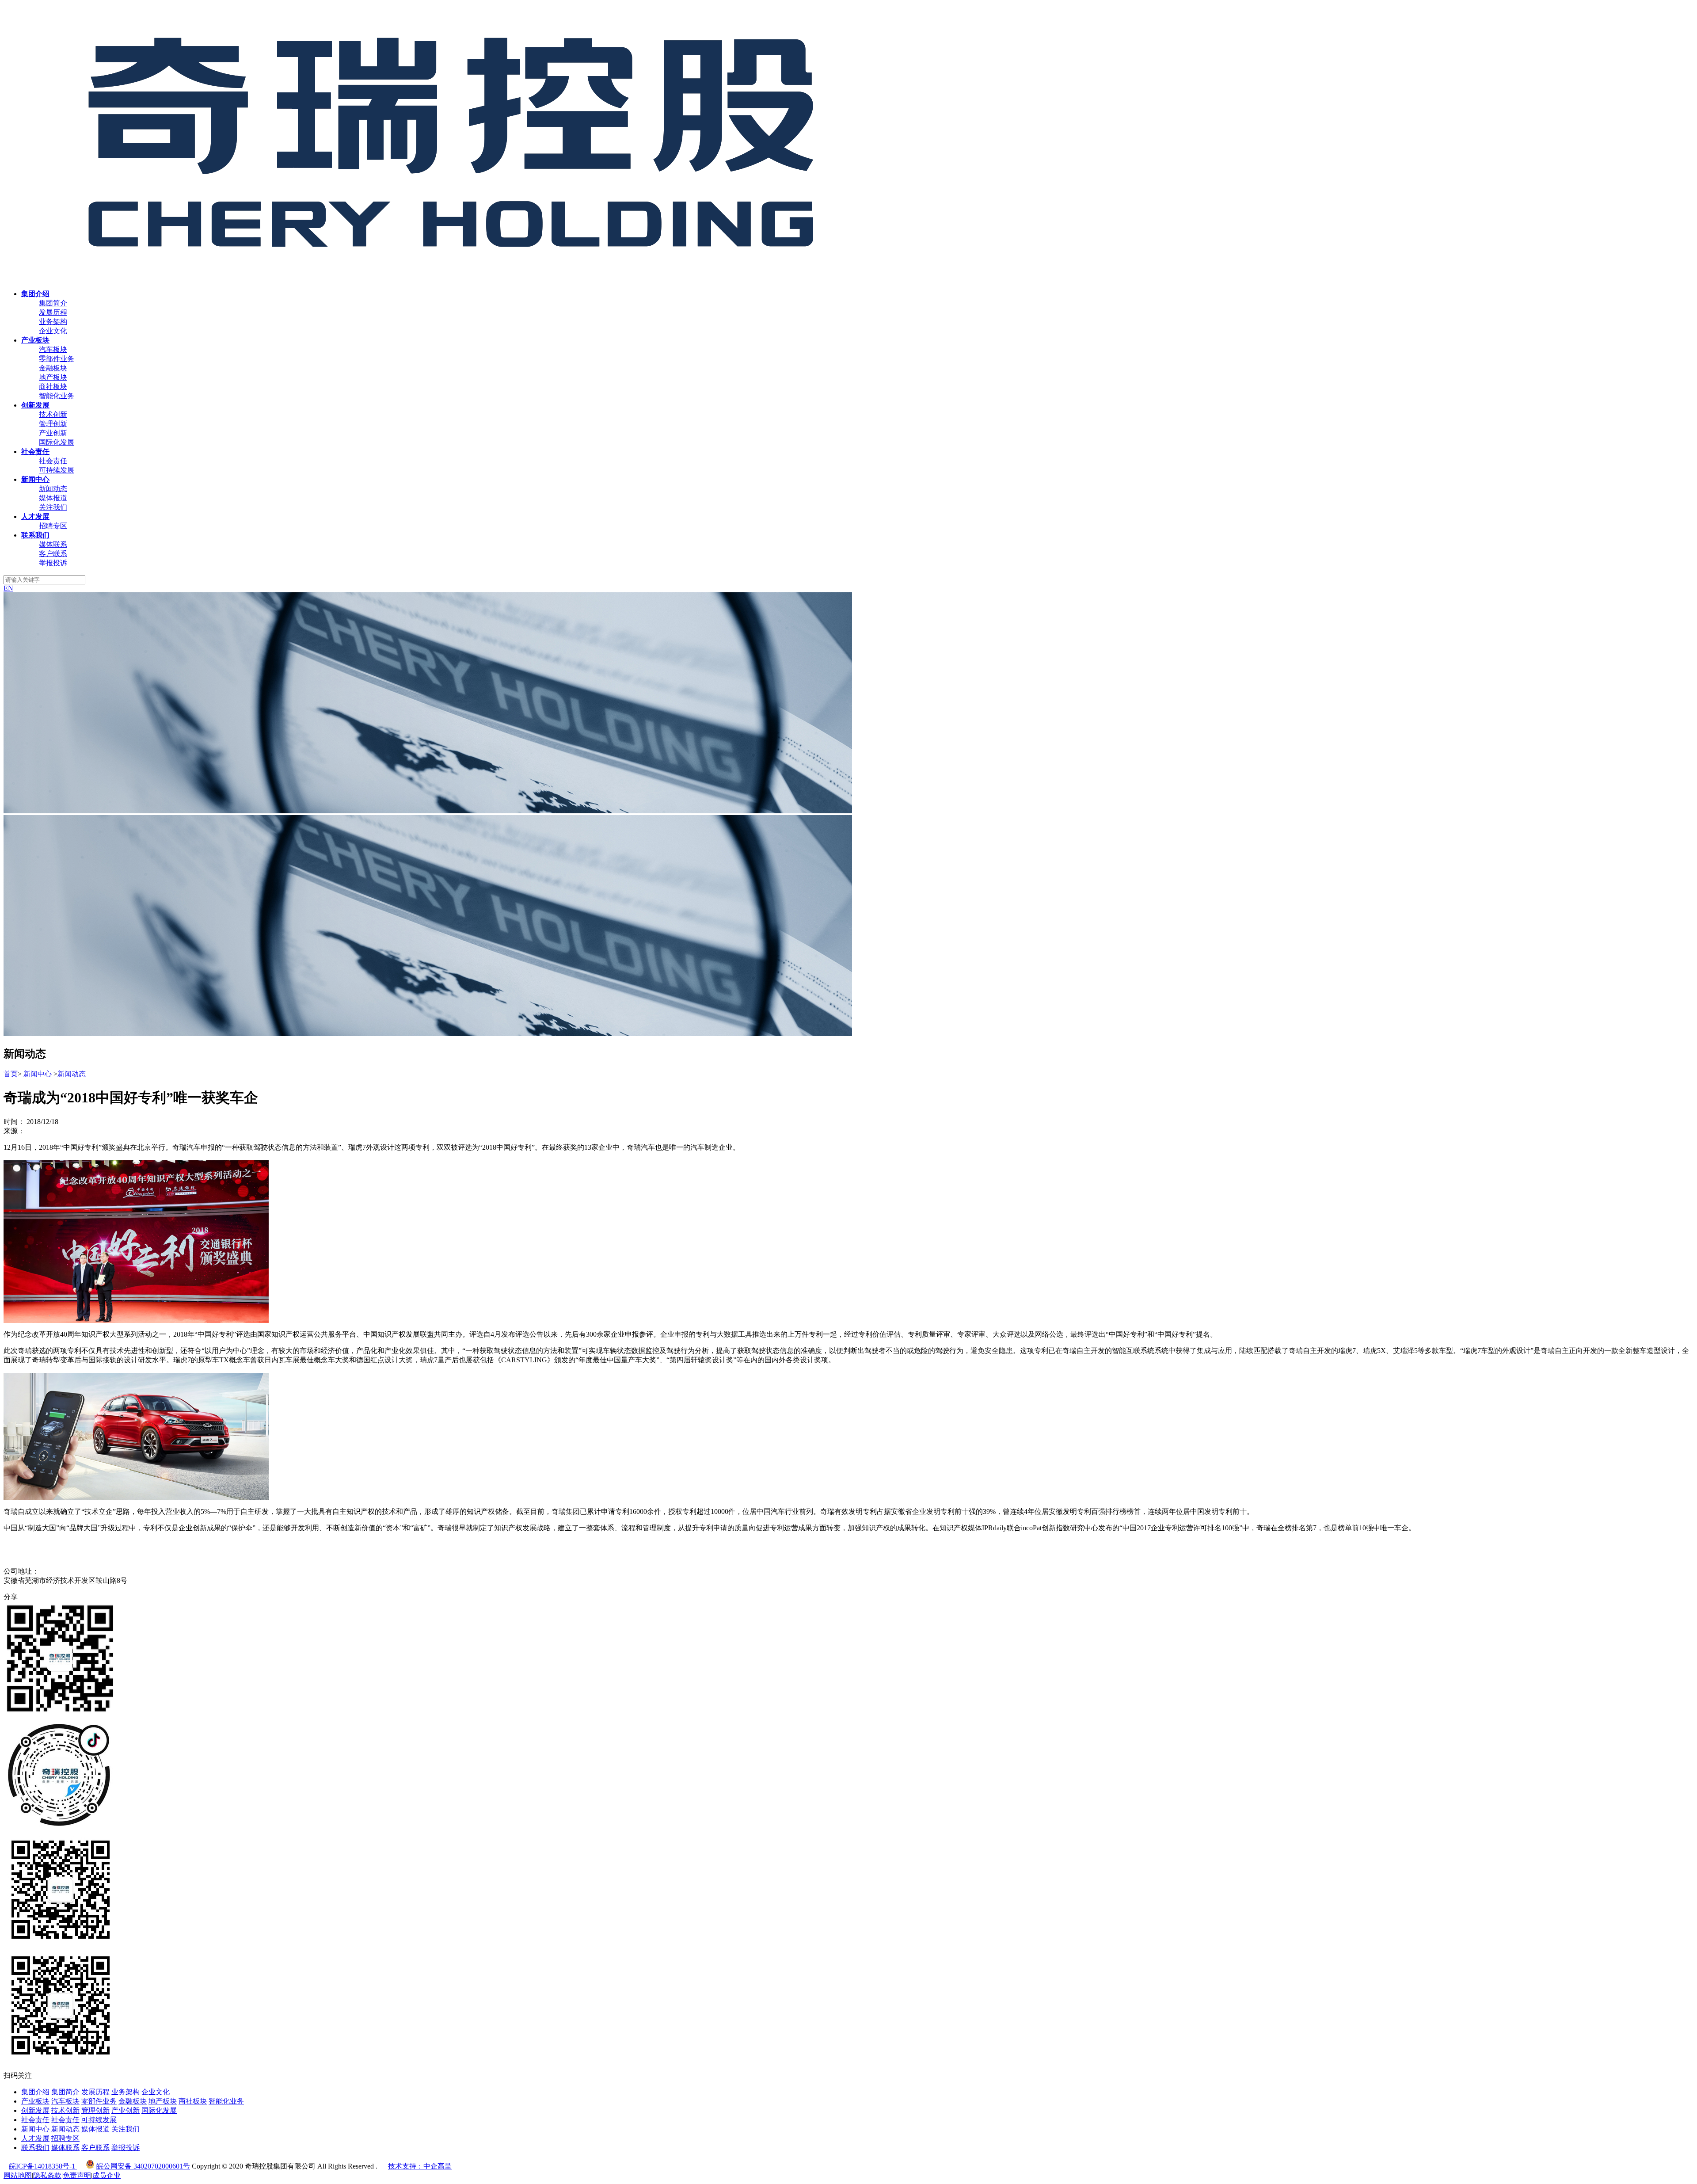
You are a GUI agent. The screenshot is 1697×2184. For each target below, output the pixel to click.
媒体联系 (53, 544)
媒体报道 (53, 498)
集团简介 (53, 303)
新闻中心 (38, 1074)
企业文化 (53, 331)
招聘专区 (53, 526)
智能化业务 (57, 396)
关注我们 (53, 507)
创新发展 (35, 2110)
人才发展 (35, 2138)
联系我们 (35, 2148)
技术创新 (53, 414)
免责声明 (77, 2175)
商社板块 (53, 387)
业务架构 (53, 322)
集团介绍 (35, 2092)
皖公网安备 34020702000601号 (143, 2166)
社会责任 (53, 461)
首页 (11, 1074)
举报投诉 (53, 563)
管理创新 (53, 424)
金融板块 (53, 368)
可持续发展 (57, 470)
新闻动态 (53, 489)
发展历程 (53, 312)
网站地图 (18, 2175)
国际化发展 (57, 442)
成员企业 (107, 2175)
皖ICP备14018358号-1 (43, 2166)
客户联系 (53, 554)
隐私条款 (47, 2175)
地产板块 (53, 377)
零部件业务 (57, 359)
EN (8, 588)
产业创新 (53, 433)
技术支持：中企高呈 (420, 2166)
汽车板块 (53, 349)
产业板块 (35, 2101)
